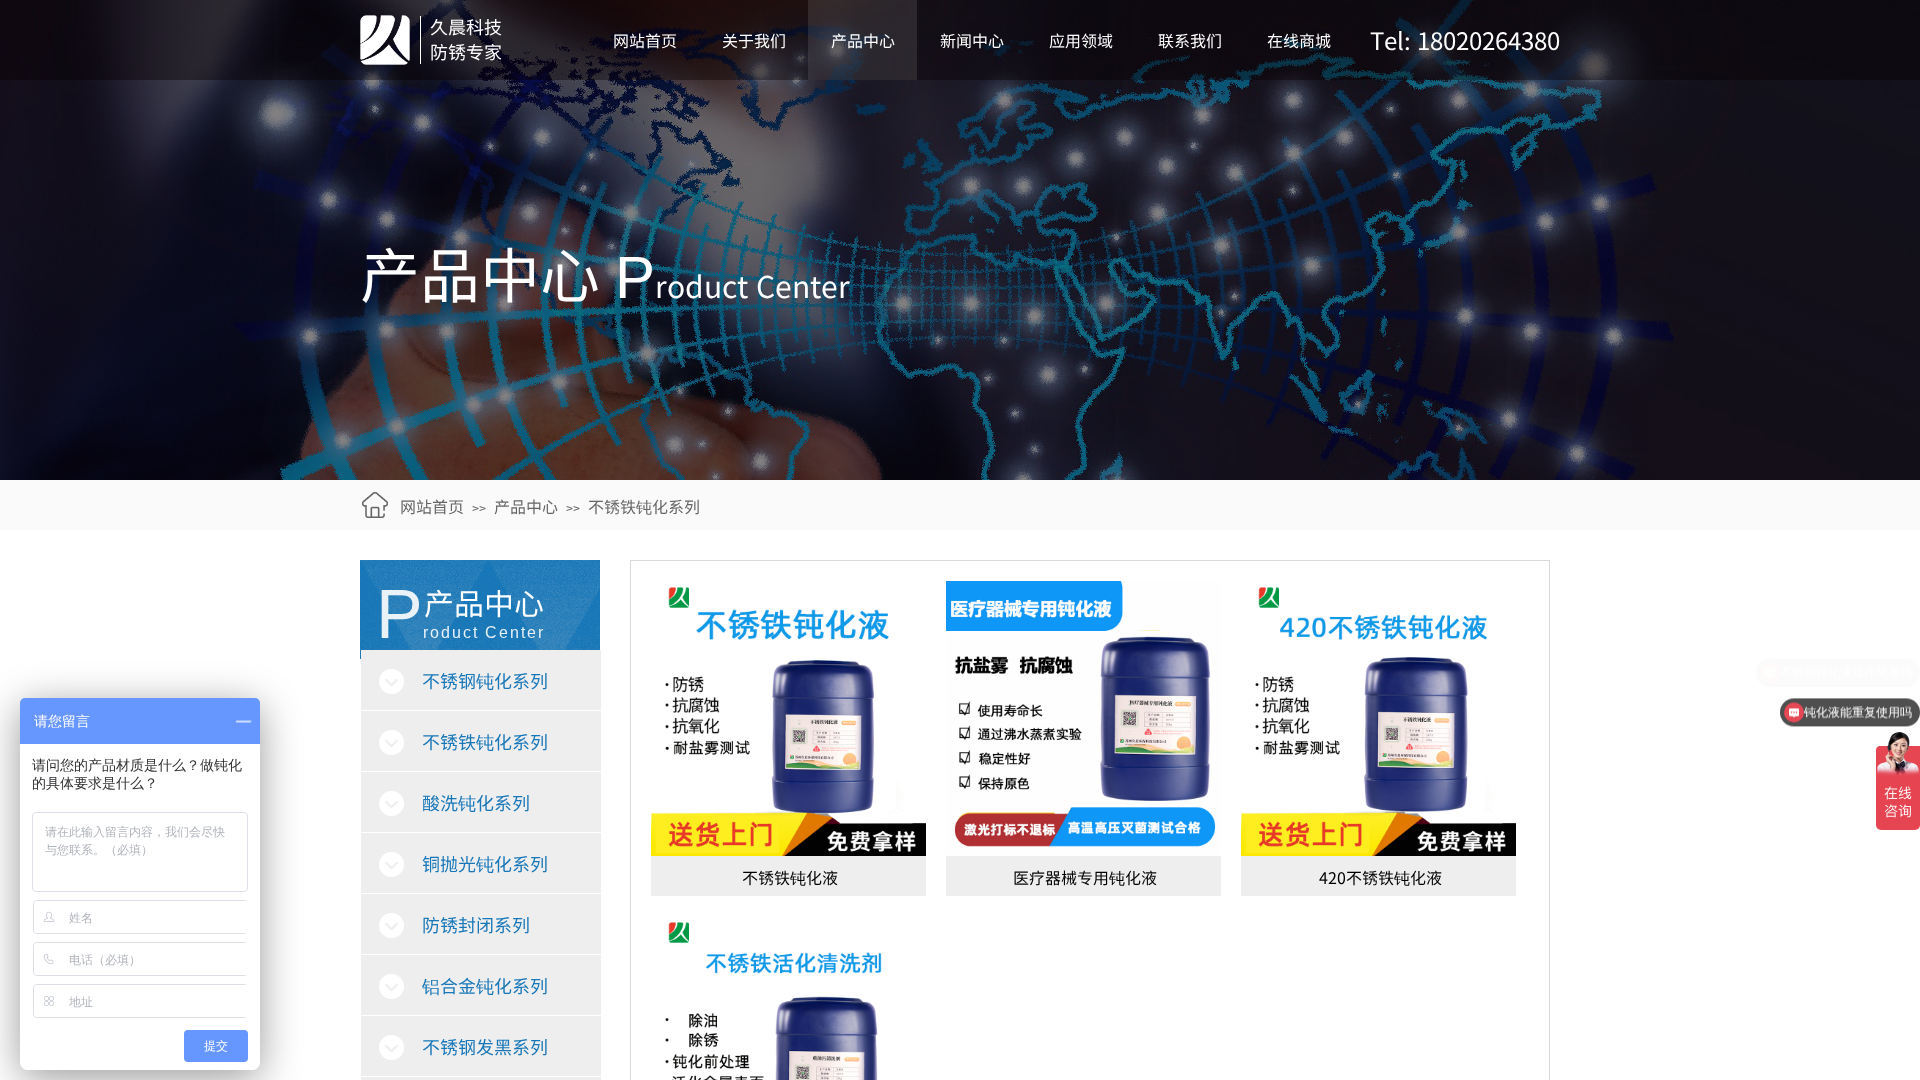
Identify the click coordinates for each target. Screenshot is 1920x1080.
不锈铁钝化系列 (644, 506)
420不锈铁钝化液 (1380, 877)
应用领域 (1081, 40)
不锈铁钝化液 (790, 877)
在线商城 (1299, 40)
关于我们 (754, 40)
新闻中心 (972, 40)
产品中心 (863, 40)
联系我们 (1190, 40)
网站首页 (645, 40)
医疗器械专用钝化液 (1085, 877)
